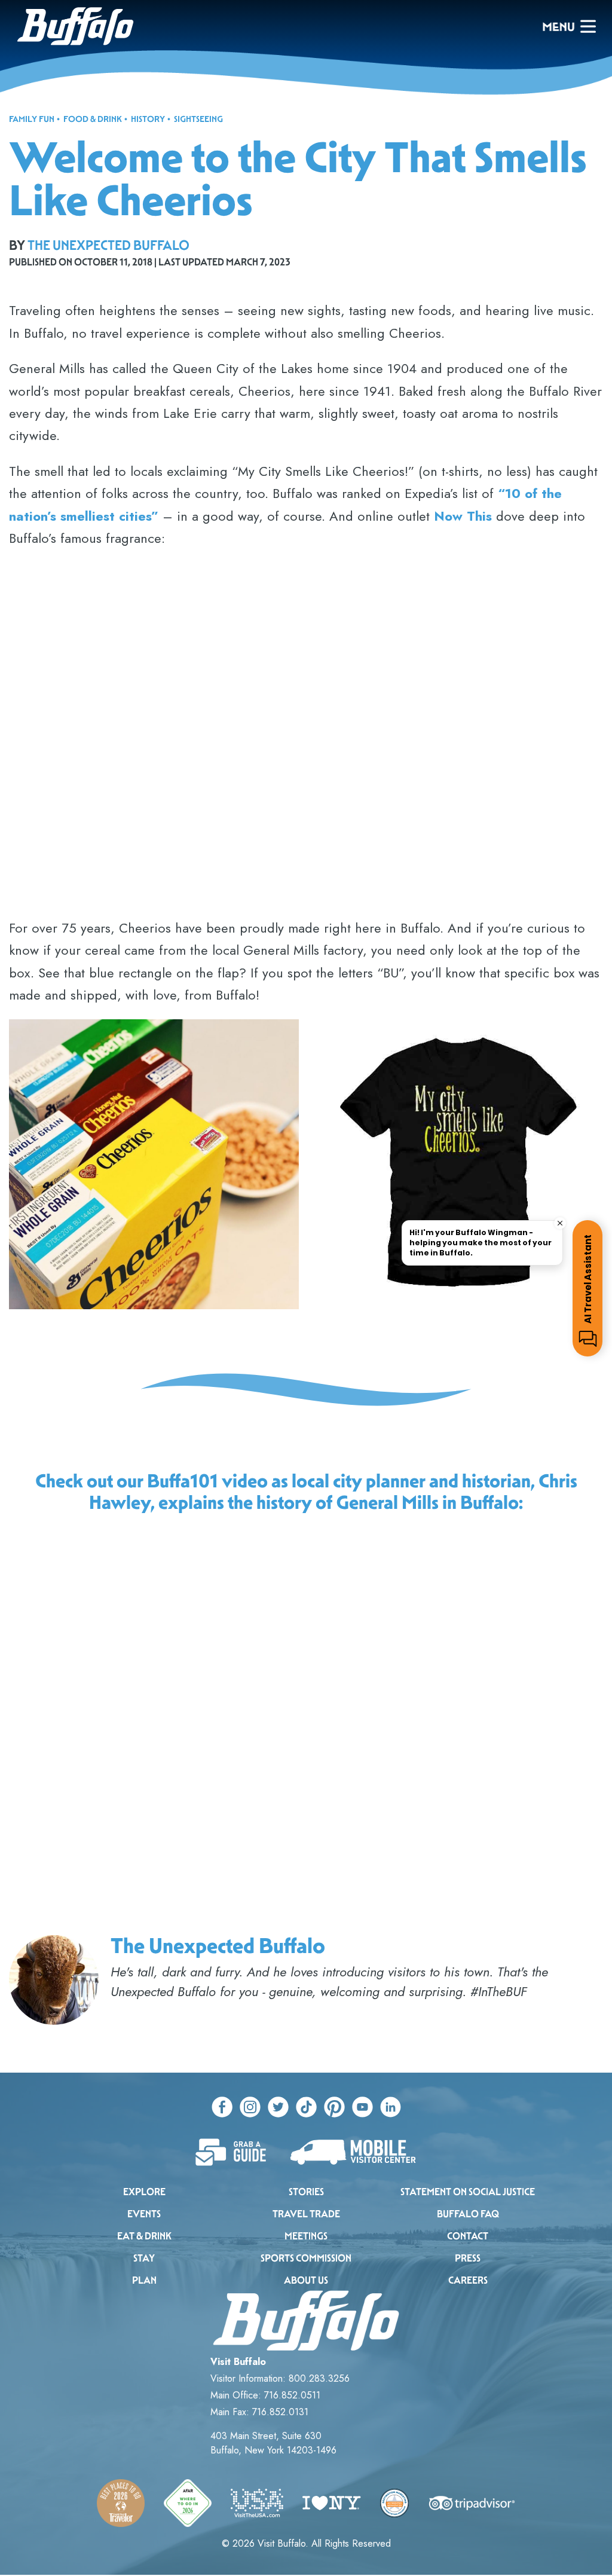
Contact (468, 2236)
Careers (468, 2280)
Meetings (306, 2236)
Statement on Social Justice (468, 2192)
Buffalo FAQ (468, 2214)
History (148, 119)
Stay (144, 2258)
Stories (306, 2192)
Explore (144, 2192)
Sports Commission (306, 2258)
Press (468, 2258)
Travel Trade (306, 2214)
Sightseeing (198, 119)
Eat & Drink (144, 2236)
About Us (306, 2280)
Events (144, 2214)
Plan (144, 2280)
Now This (463, 516)
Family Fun (32, 119)
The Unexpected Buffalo (108, 245)
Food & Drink (93, 119)
